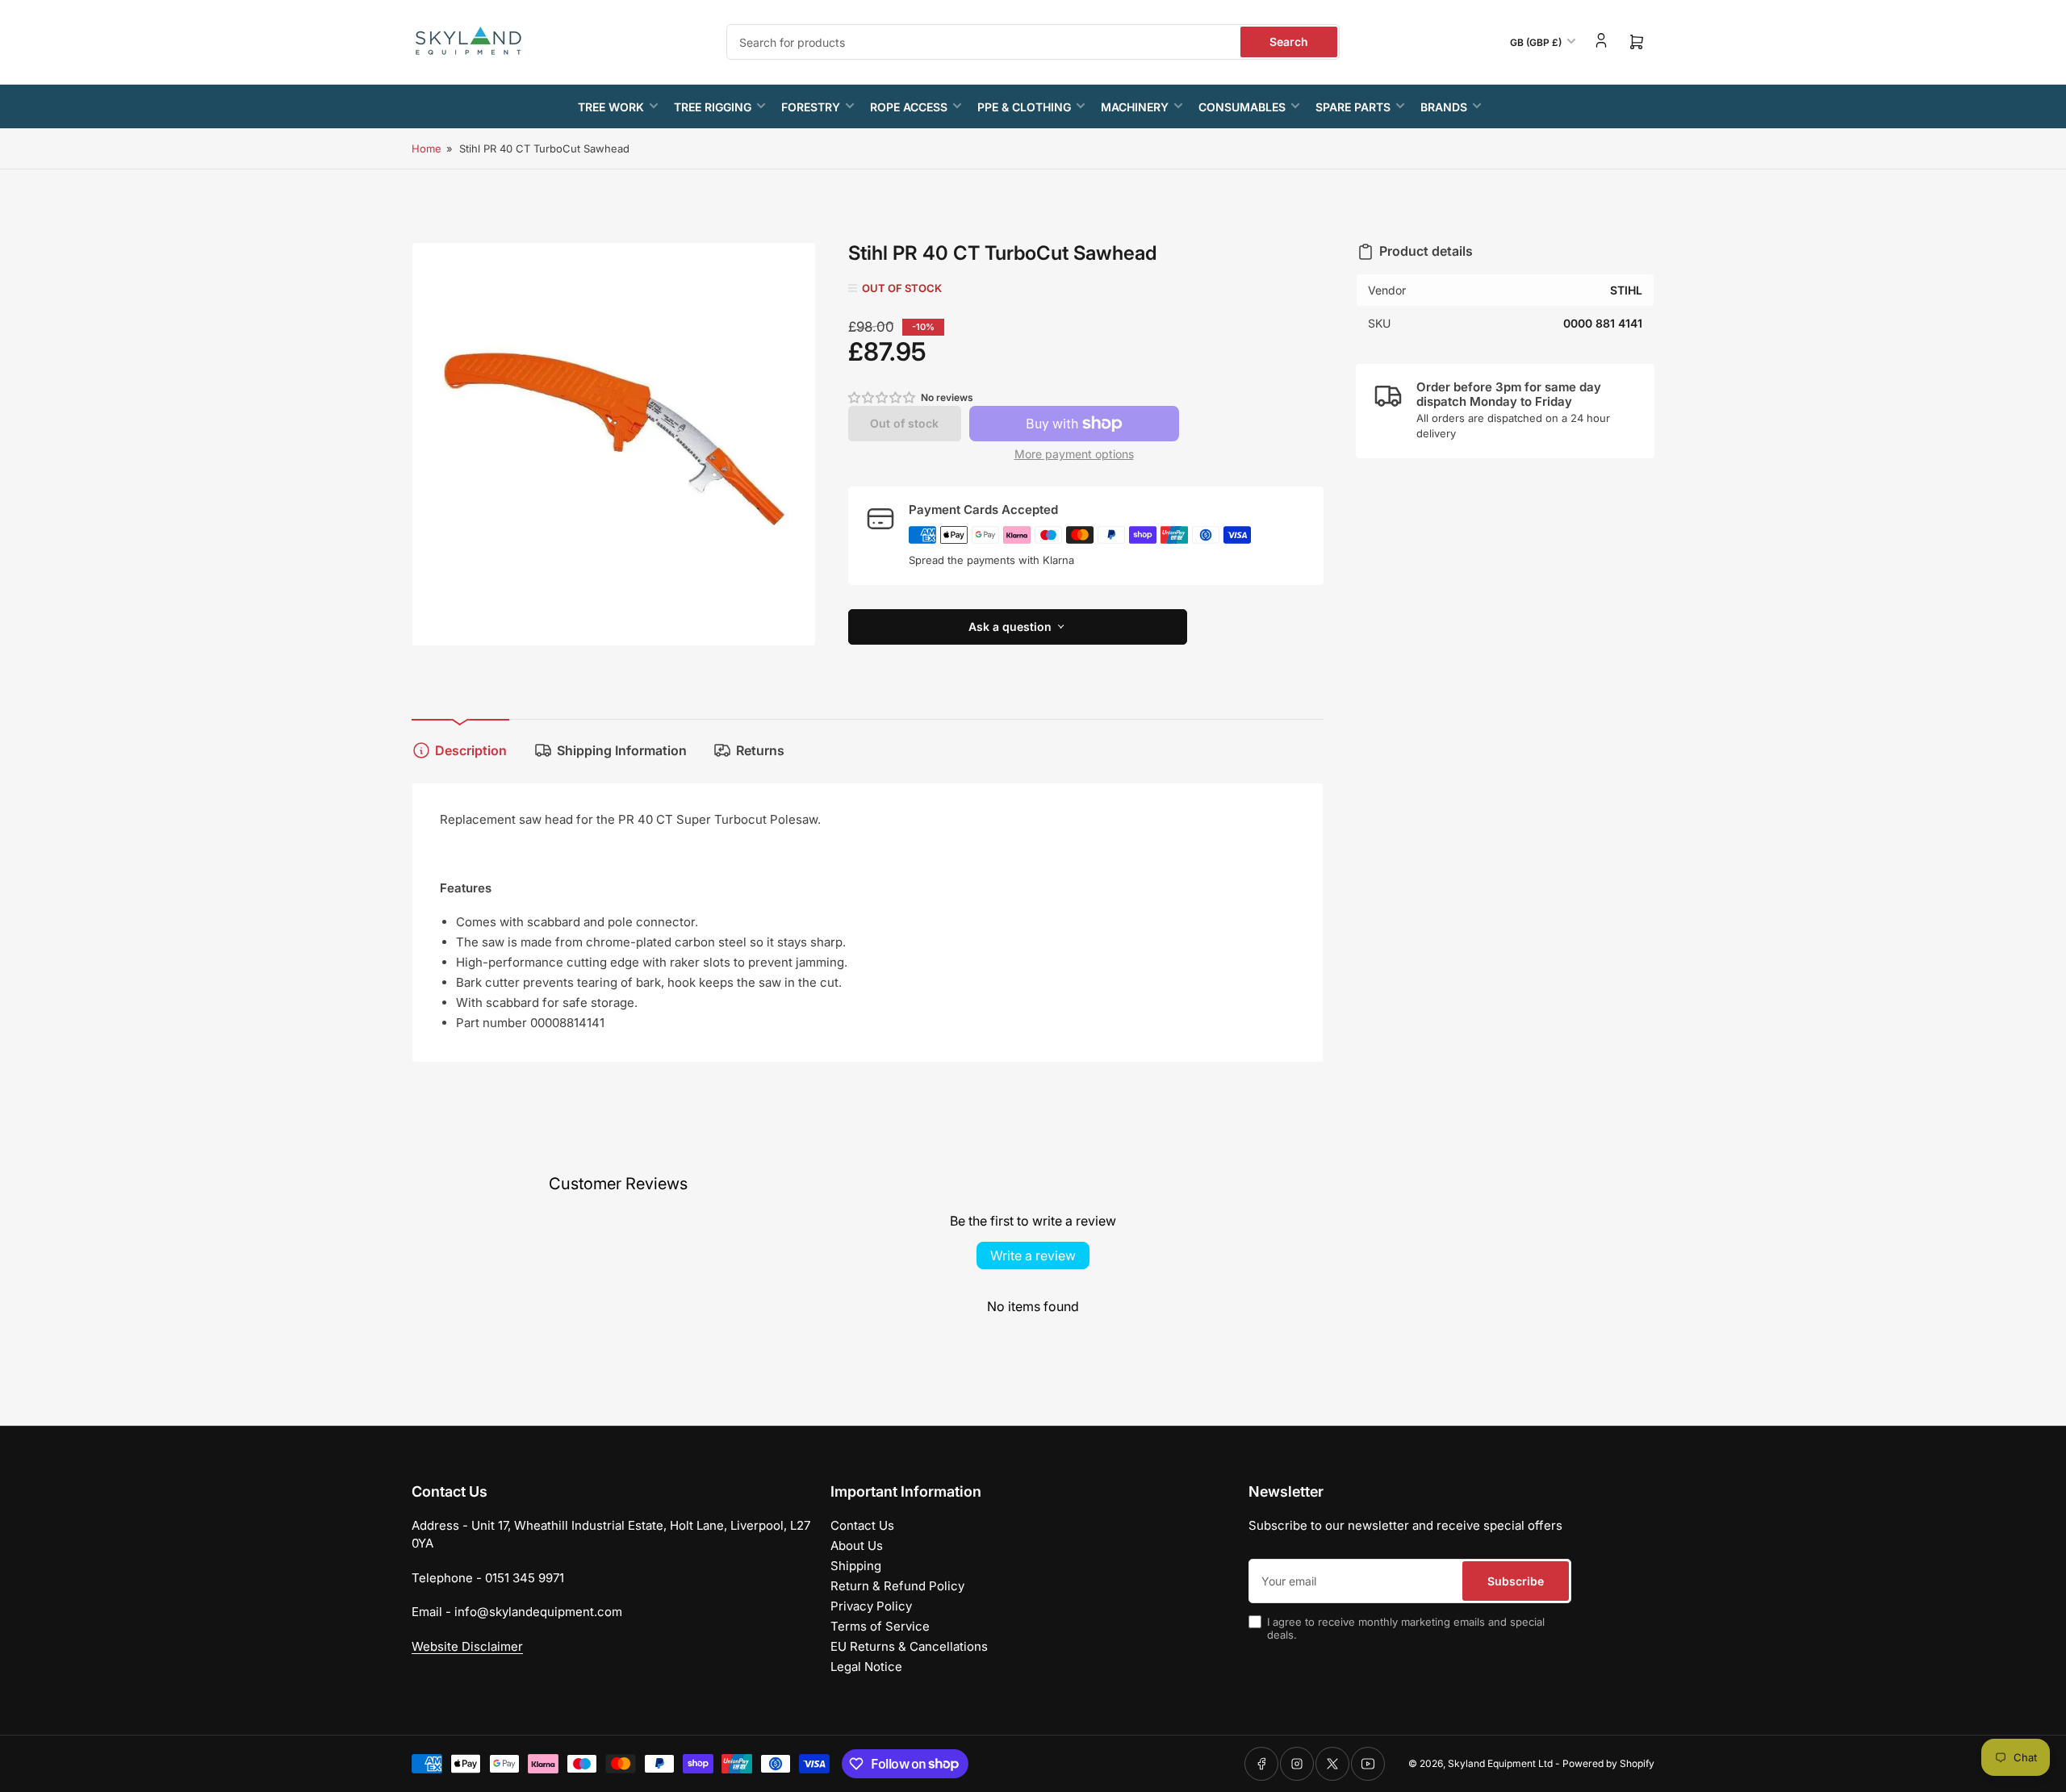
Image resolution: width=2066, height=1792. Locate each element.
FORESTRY (811, 107)
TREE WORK (611, 107)
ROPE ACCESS (909, 107)
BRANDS (1444, 107)
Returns (760, 750)
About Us (857, 1546)
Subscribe (1516, 1581)
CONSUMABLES (1242, 107)
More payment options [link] (1074, 454)
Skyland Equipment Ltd (1500, 1763)
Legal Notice (866, 1667)
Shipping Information (622, 750)
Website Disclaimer (467, 1646)
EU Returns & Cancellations (909, 1646)
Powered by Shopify (1608, 1763)
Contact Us (862, 1525)
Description (471, 750)
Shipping (856, 1566)
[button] (883, 397)
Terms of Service (880, 1626)
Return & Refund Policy (897, 1586)
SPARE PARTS (1353, 107)
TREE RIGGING (713, 107)
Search (1289, 42)
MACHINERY (1135, 107)
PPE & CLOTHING (1024, 107)
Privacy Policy (871, 1606)
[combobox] (1033, 42)
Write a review (1033, 1255)
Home (427, 148)
